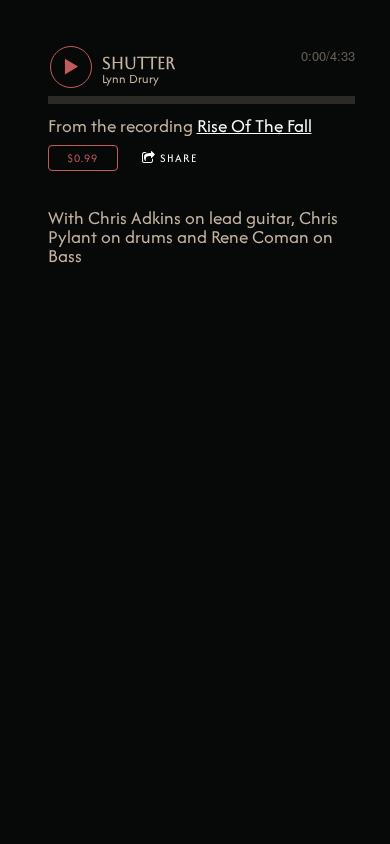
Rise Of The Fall (254, 125)
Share (178, 158)
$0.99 (82, 158)
